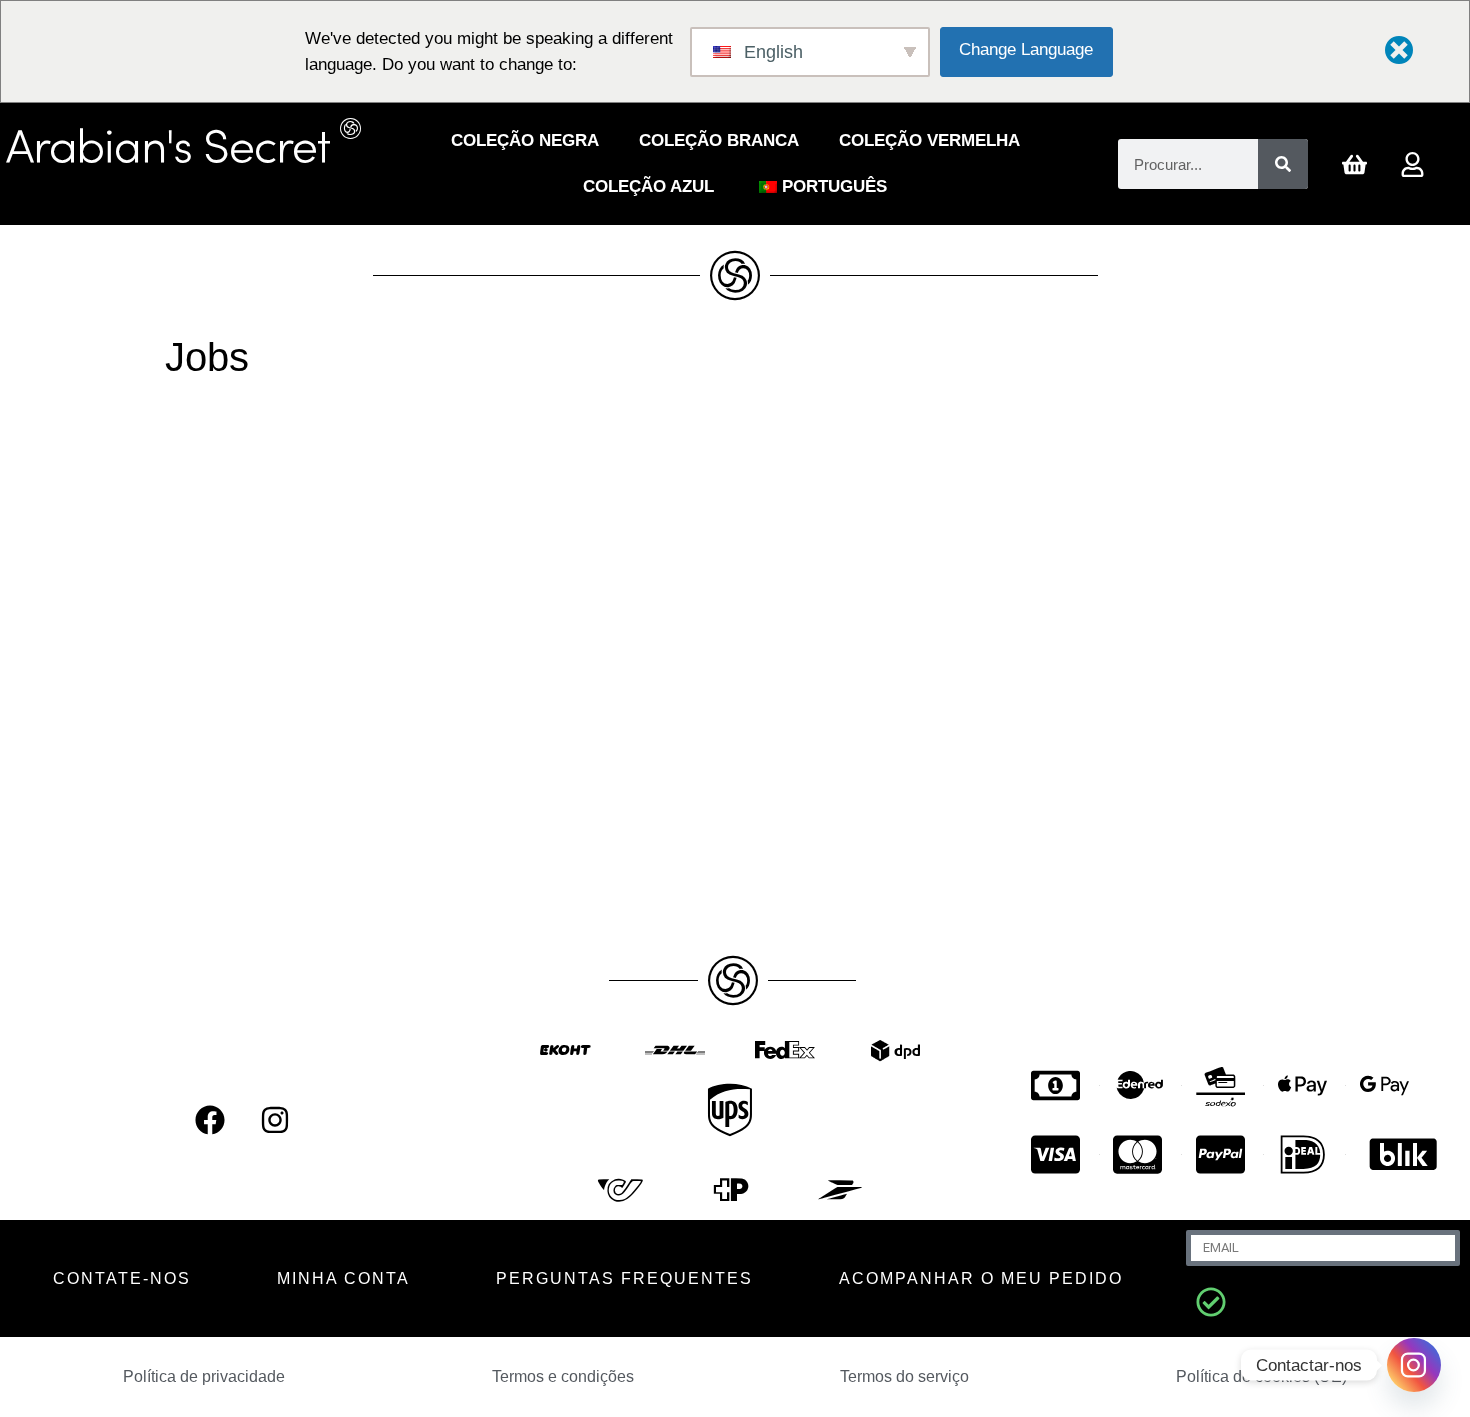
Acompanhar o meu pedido (981, 1278)
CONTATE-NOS (122, 1278)
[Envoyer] (1211, 1302)
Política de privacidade (204, 1376)
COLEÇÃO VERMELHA (929, 140)
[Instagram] (275, 1120)
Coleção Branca (719, 140)
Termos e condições (563, 1376)
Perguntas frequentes (624, 1278)
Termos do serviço (904, 1376)
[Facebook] (210, 1120)
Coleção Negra (525, 140)
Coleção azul (648, 186)
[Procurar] (1283, 164)
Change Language (1026, 49)
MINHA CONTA (343, 1278)
